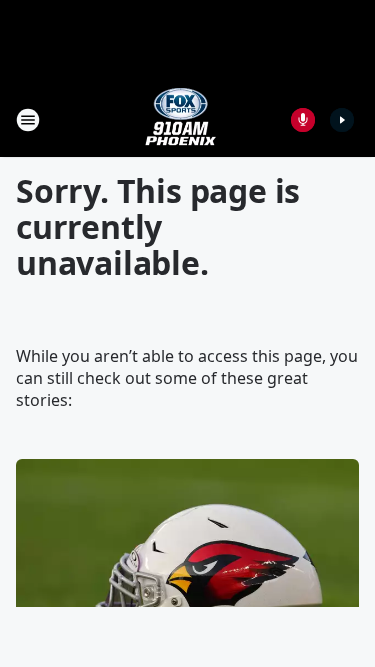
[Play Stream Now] (342, 120)
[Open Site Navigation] (28, 120)
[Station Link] (181, 119)
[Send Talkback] (303, 120)
